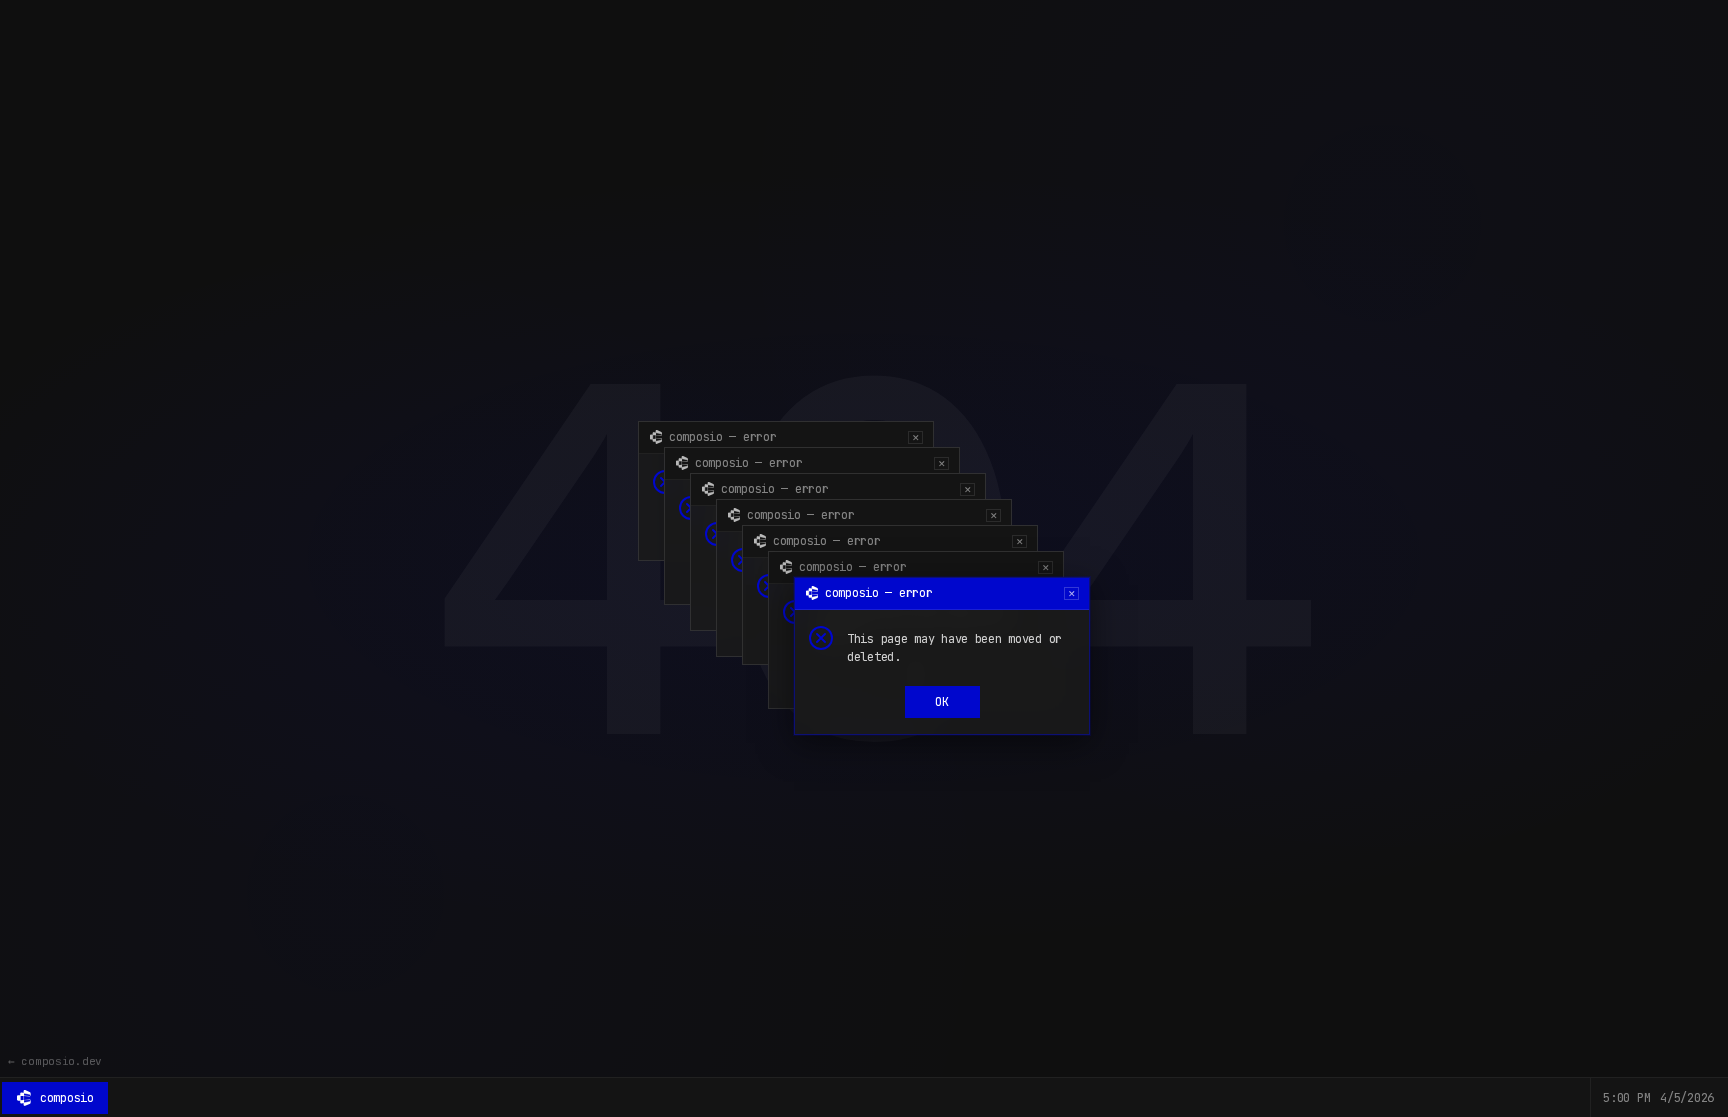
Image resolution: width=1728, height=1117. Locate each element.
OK (941, 702)
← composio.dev (55, 1061)
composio (67, 1098)
